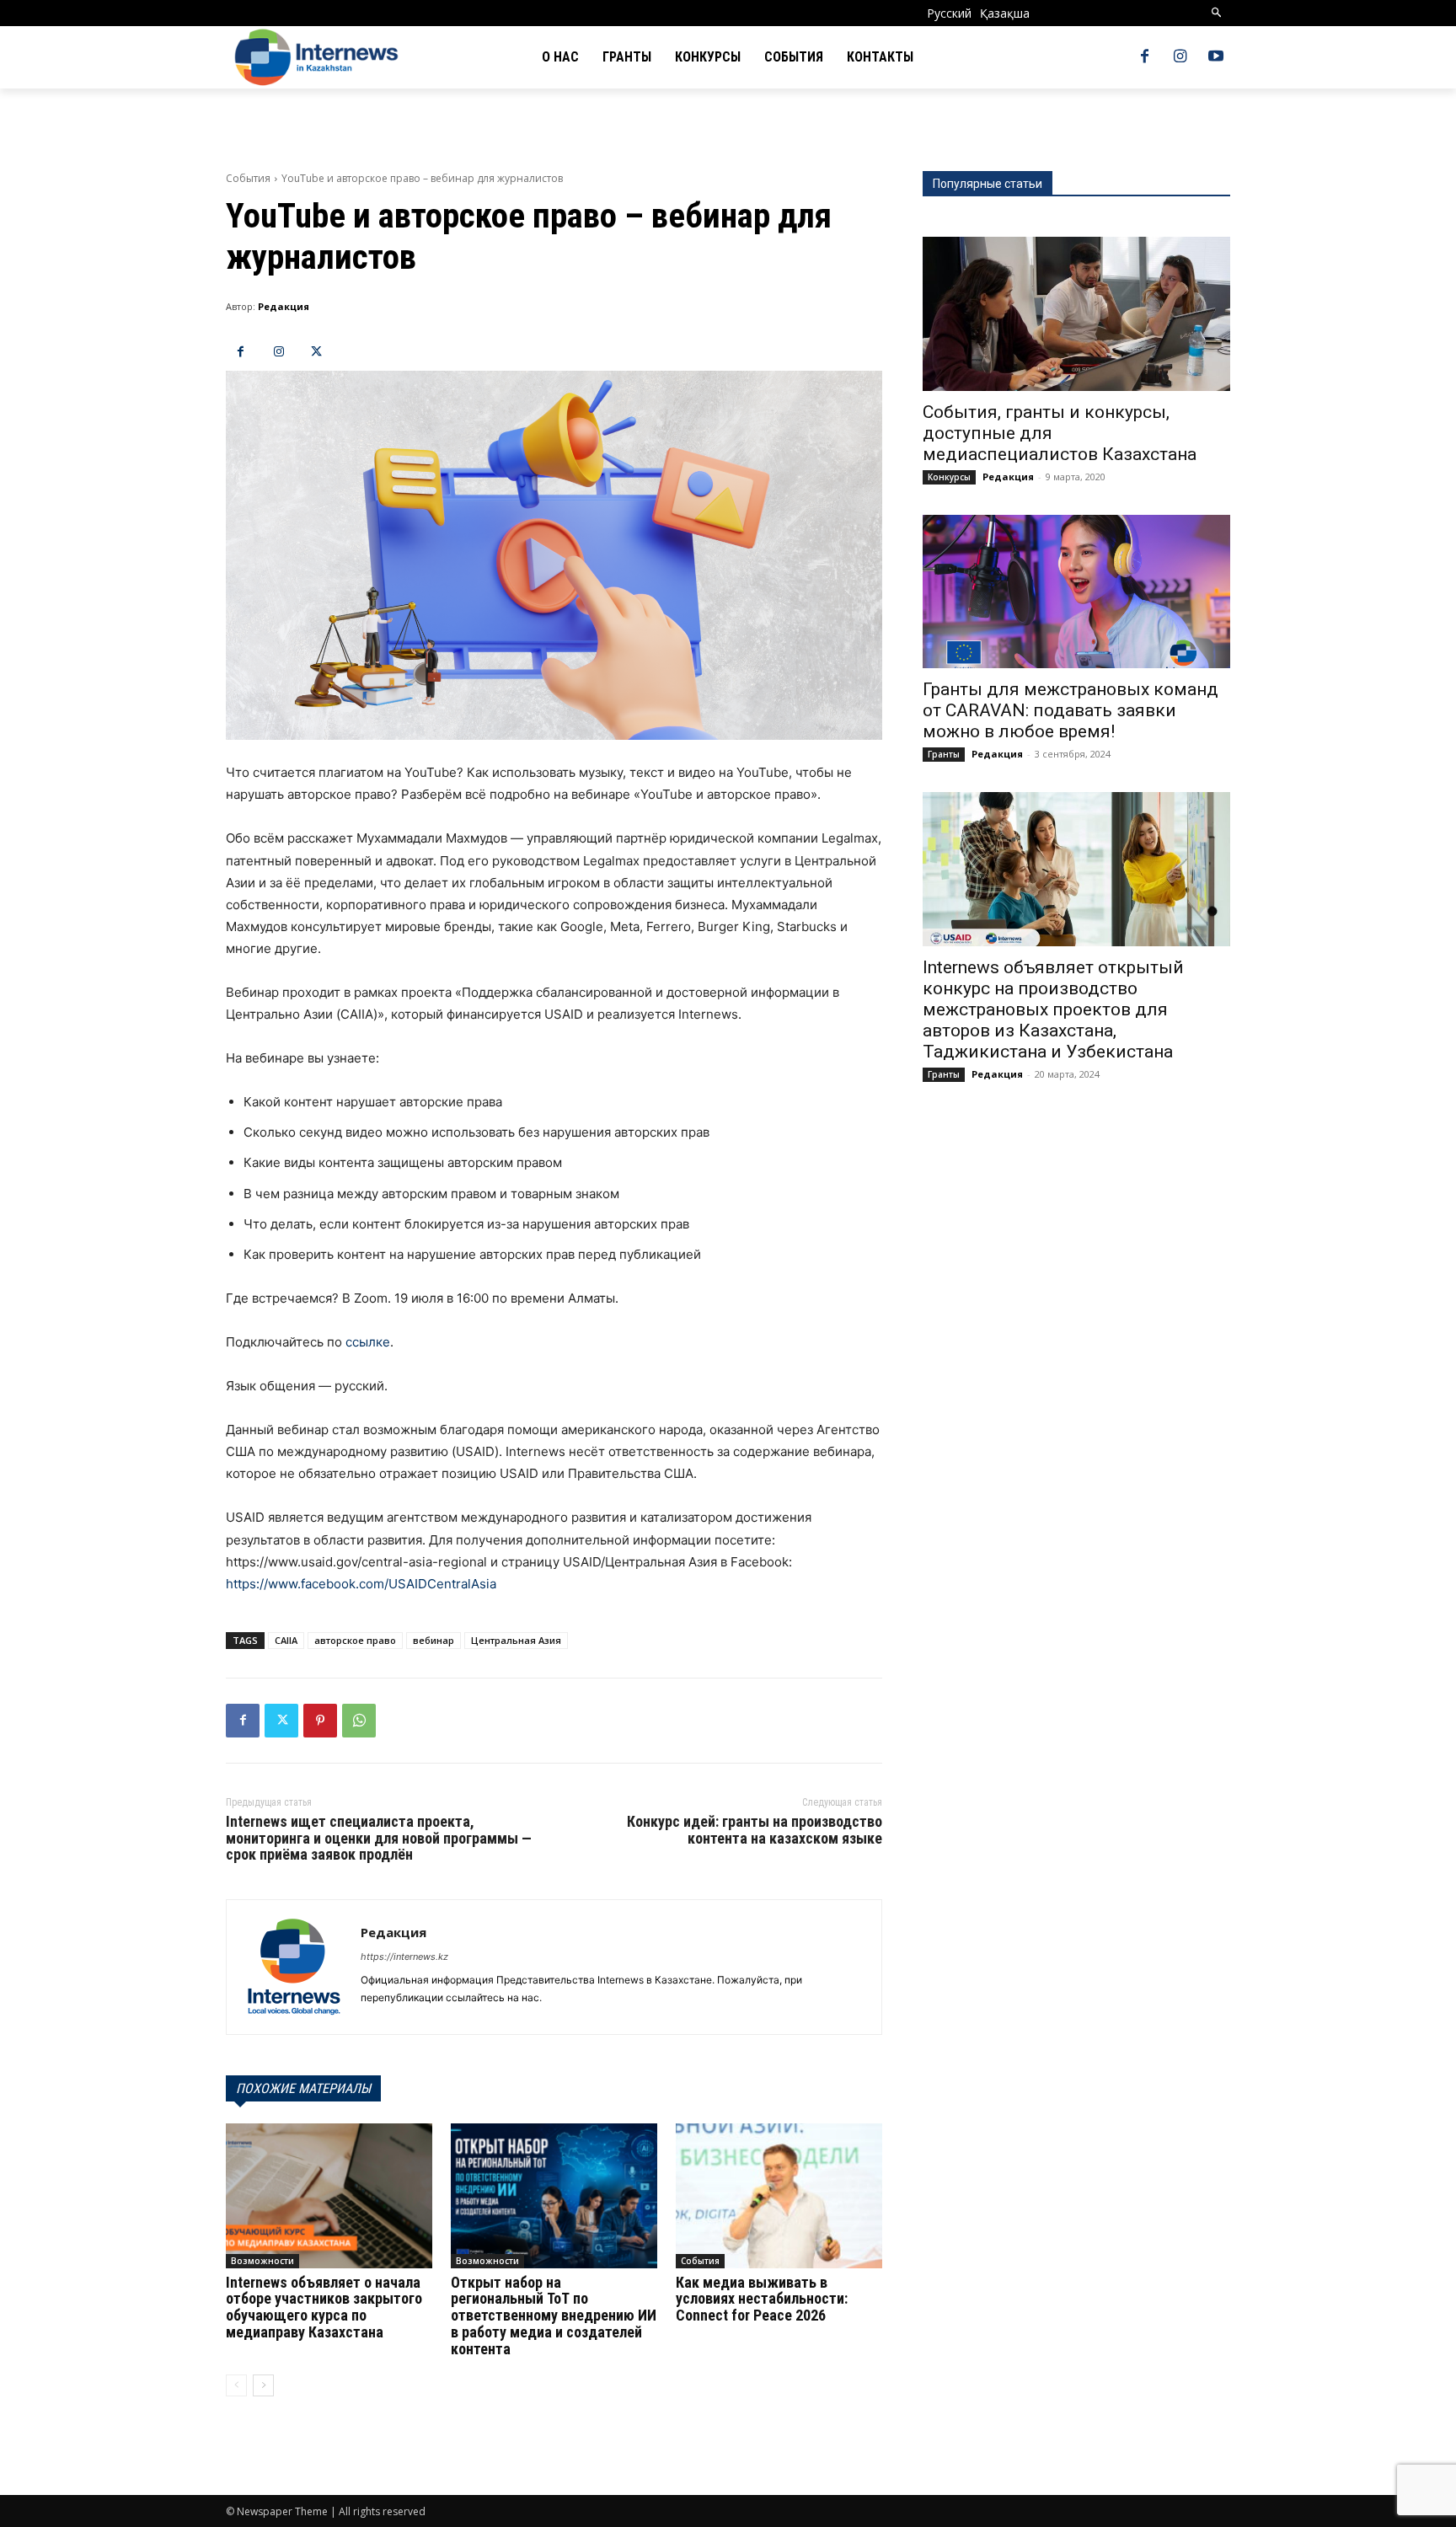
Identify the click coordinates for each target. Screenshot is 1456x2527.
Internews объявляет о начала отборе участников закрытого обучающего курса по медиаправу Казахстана (324, 2307)
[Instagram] (1180, 57)
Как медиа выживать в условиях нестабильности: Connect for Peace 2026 (762, 2299)
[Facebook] (1144, 57)
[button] (1217, 13)
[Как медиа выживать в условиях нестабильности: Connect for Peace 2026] (779, 2195)
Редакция (284, 306)
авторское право (355, 1640)
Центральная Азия (516, 1640)
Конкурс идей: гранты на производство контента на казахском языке (755, 1830)
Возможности (262, 2261)
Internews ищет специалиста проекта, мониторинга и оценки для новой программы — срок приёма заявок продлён (379, 1838)
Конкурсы (949, 477)
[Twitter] (316, 352)
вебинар (434, 1640)
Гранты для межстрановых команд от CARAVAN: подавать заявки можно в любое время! (1071, 710)
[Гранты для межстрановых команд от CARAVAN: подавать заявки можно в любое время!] (1076, 592)
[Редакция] (294, 1967)
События (248, 178)
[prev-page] (236, 2385)
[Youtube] (1216, 57)
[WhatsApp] (359, 1721)
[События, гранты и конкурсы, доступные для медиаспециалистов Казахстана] (1076, 314)
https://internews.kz (404, 1957)
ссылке (368, 1342)
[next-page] (263, 2385)
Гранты (944, 754)
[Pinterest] (320, 1721)
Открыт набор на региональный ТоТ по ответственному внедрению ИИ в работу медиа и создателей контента (554, 2316)
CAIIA (286, 1640)
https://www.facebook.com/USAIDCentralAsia (361, 1584)
